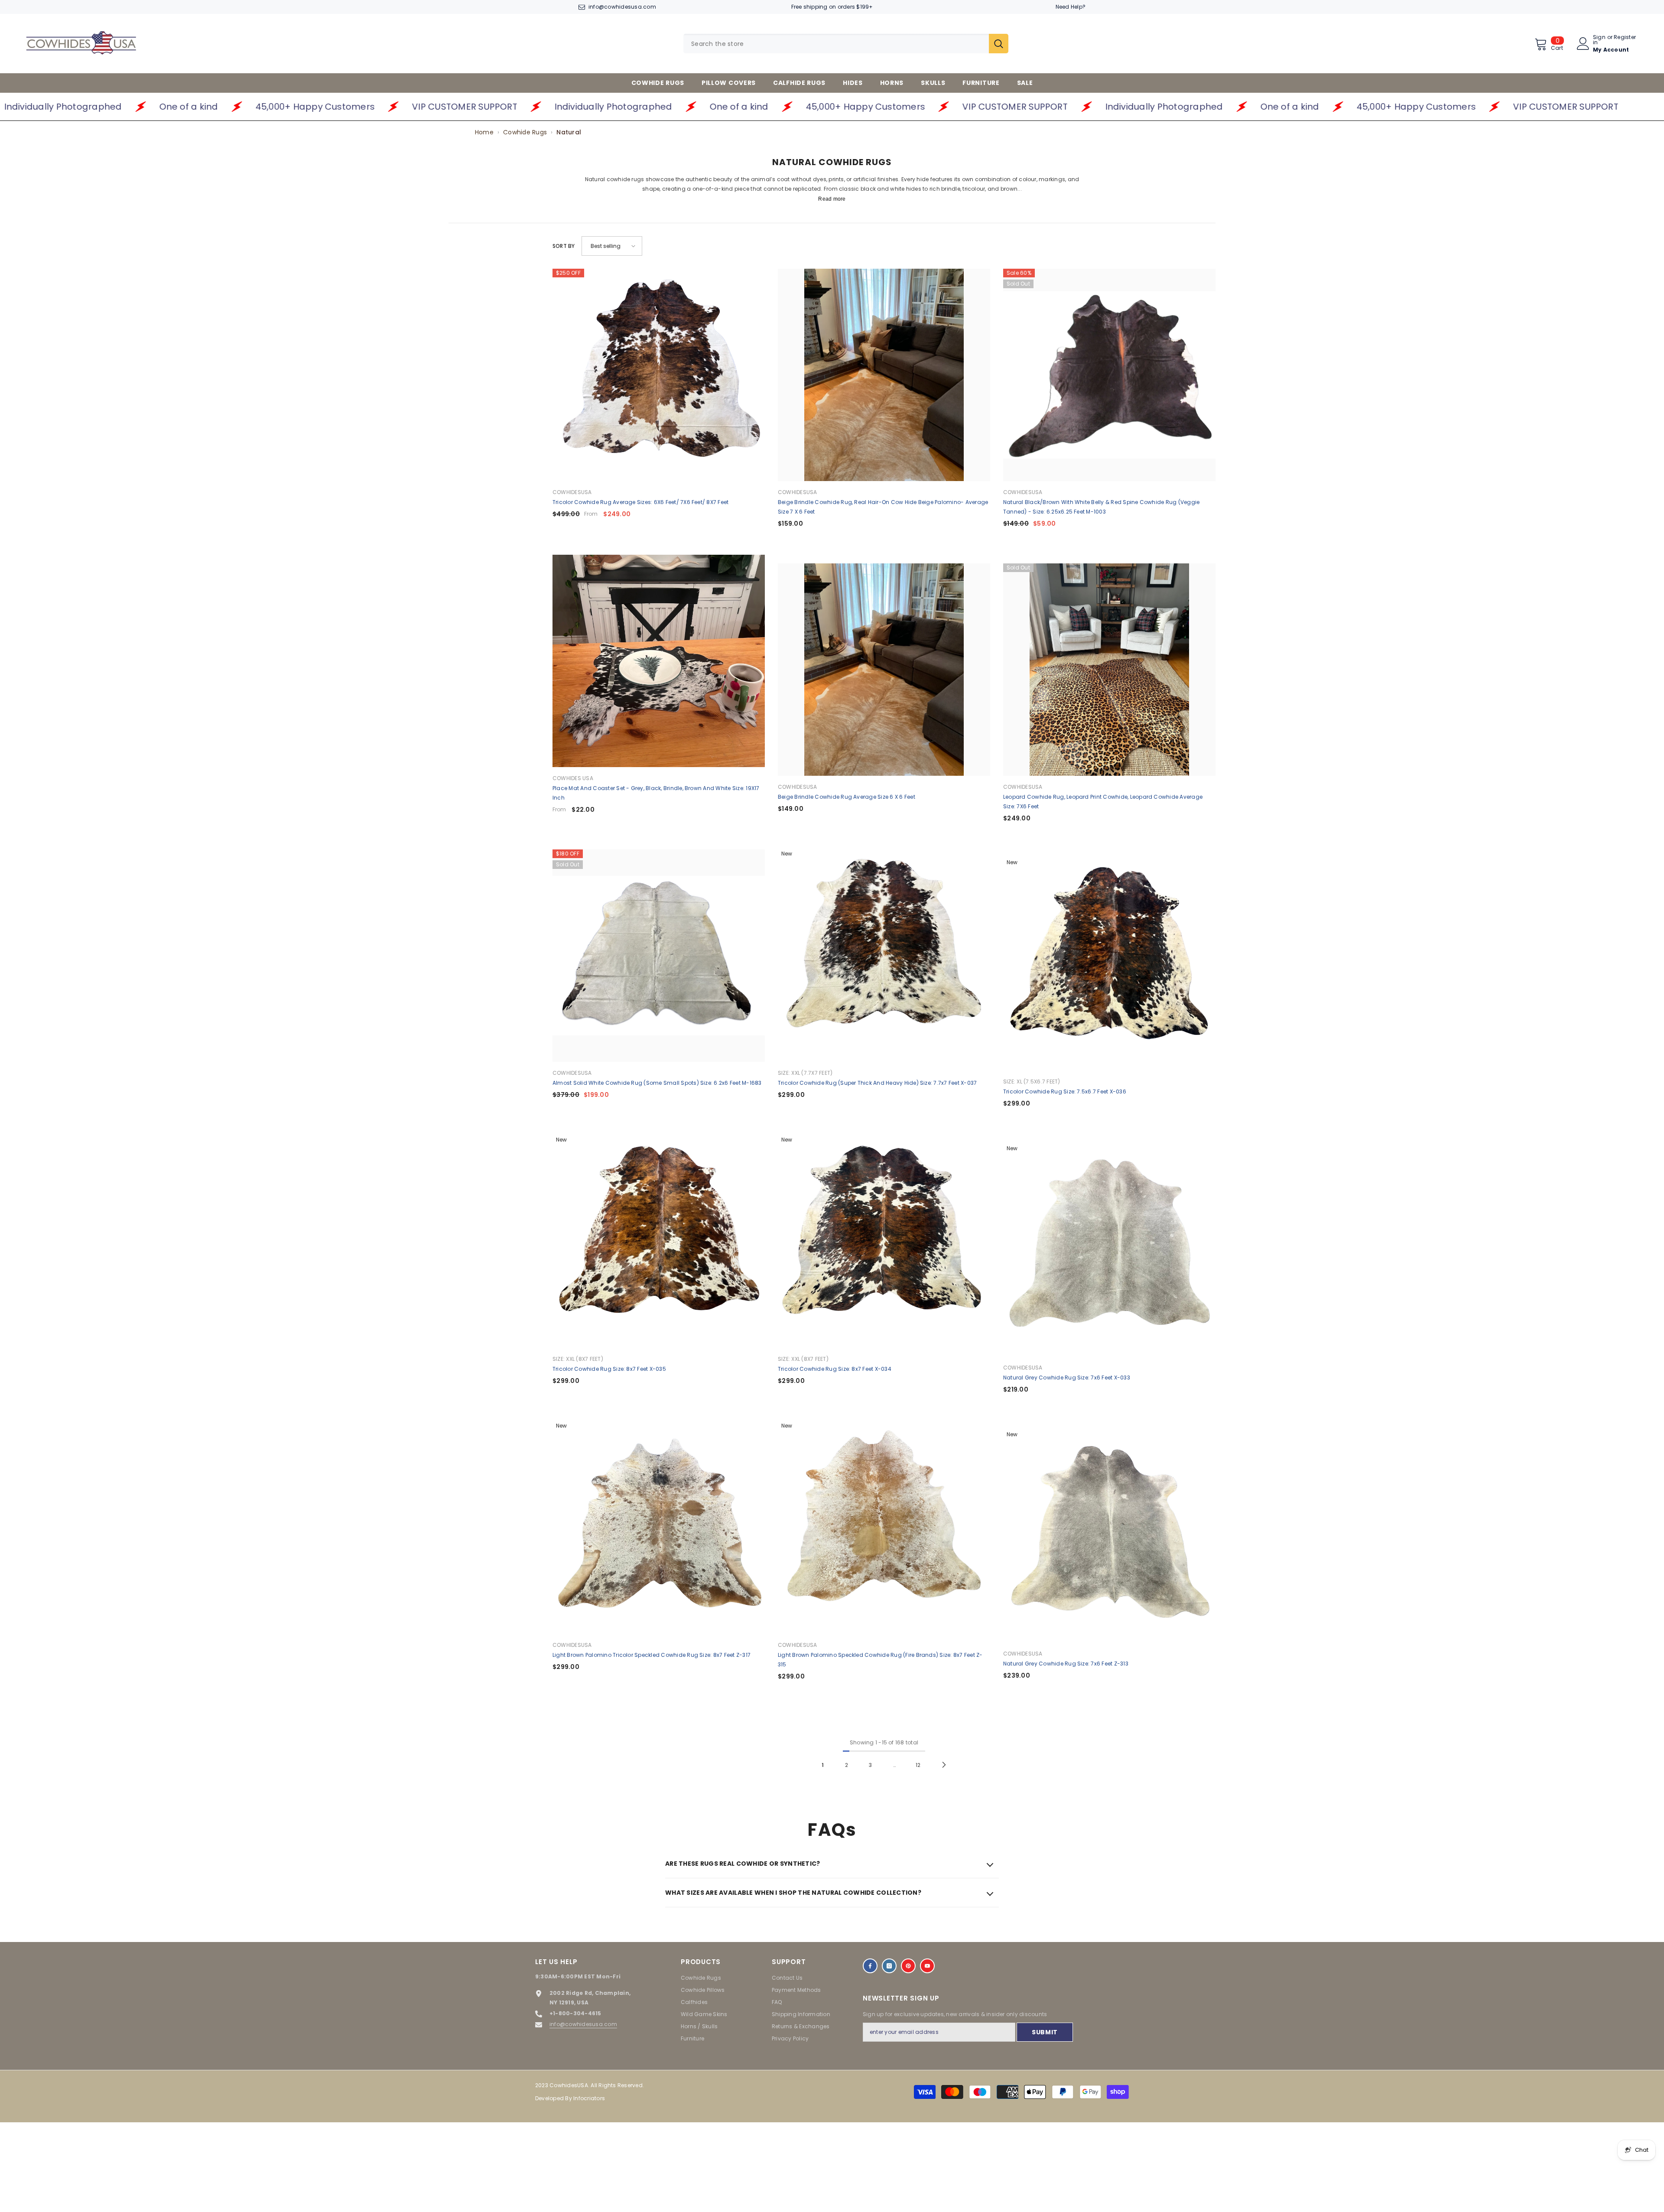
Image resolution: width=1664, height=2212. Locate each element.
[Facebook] (870, 1966)
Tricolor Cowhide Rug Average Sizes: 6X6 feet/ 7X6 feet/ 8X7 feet (640, 502)
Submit (1045, 2032)
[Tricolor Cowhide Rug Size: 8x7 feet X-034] (884, 1242)
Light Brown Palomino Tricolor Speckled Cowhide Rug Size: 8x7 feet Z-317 (652, 1655)
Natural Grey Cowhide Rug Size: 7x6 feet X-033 (1067, 1378)
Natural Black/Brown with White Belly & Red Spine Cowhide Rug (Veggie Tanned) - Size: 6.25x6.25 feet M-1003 (1101, 507)
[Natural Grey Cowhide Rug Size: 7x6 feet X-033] (1109, 1250)
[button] (612, 246)
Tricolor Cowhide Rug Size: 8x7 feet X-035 (609, 1369)
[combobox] (836, 44)
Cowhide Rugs (525, 132)
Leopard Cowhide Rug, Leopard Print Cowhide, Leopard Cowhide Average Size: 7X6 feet (1103, 802)
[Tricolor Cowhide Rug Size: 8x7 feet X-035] (659, 1242)
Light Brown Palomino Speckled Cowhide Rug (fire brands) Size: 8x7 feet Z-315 (880, 1660)
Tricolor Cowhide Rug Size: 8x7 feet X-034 (835, 1369)
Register (1625, 38)
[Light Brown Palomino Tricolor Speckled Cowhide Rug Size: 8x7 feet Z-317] (659, 1528)
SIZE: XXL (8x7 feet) (578, 1359)
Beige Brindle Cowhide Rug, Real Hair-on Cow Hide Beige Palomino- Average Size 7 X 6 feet (883, 507)
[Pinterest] (908, 1966)
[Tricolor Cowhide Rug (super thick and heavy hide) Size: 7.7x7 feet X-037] (884, 956)
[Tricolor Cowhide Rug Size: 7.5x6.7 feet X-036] (1109, 964)
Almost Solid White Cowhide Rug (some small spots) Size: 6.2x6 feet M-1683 (657, 1083)
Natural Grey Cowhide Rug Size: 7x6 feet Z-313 (1066, 1664)
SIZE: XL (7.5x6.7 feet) (1032, 1082)
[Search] (846, 44)
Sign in (1599, 40)
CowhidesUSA (572, 492)
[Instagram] (889, 1966)
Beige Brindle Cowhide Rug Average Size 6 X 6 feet (847, 797)
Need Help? (1071, 7)
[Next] (944, 1765)
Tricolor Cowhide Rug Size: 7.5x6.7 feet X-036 (1065, 1091)
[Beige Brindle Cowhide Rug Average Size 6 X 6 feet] (884, 670)
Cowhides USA (573, 778)
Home (484, 132)
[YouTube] (927, 1966)
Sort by (564, 246)
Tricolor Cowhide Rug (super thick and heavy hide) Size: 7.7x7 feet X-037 (877, 1083)
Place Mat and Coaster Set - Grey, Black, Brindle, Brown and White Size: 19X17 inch (656, 793)
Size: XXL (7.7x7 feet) (805, 1073)
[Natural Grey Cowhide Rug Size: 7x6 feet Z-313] (1109, 1536)
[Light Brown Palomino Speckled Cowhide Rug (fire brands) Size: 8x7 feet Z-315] (884, 1528)
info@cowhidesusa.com (622, 7)
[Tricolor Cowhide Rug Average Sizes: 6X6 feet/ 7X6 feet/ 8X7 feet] (659, 375)
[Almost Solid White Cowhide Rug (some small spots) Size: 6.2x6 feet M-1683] (659, 956)
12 (918, 1765)
